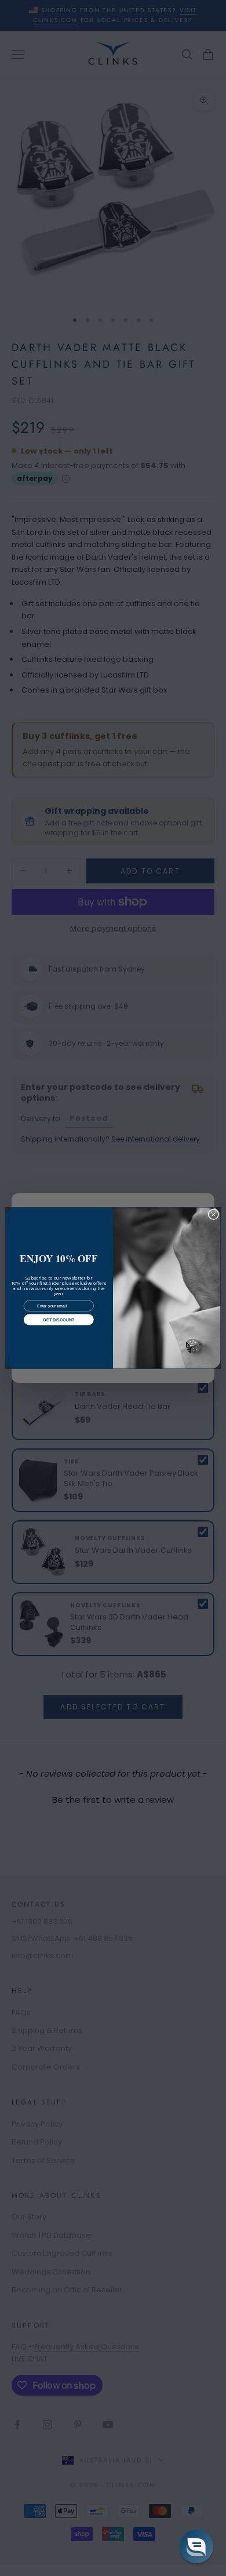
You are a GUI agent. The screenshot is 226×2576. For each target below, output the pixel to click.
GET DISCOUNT (59, 1320)
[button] (196, 2546)
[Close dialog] (214, 1214)
